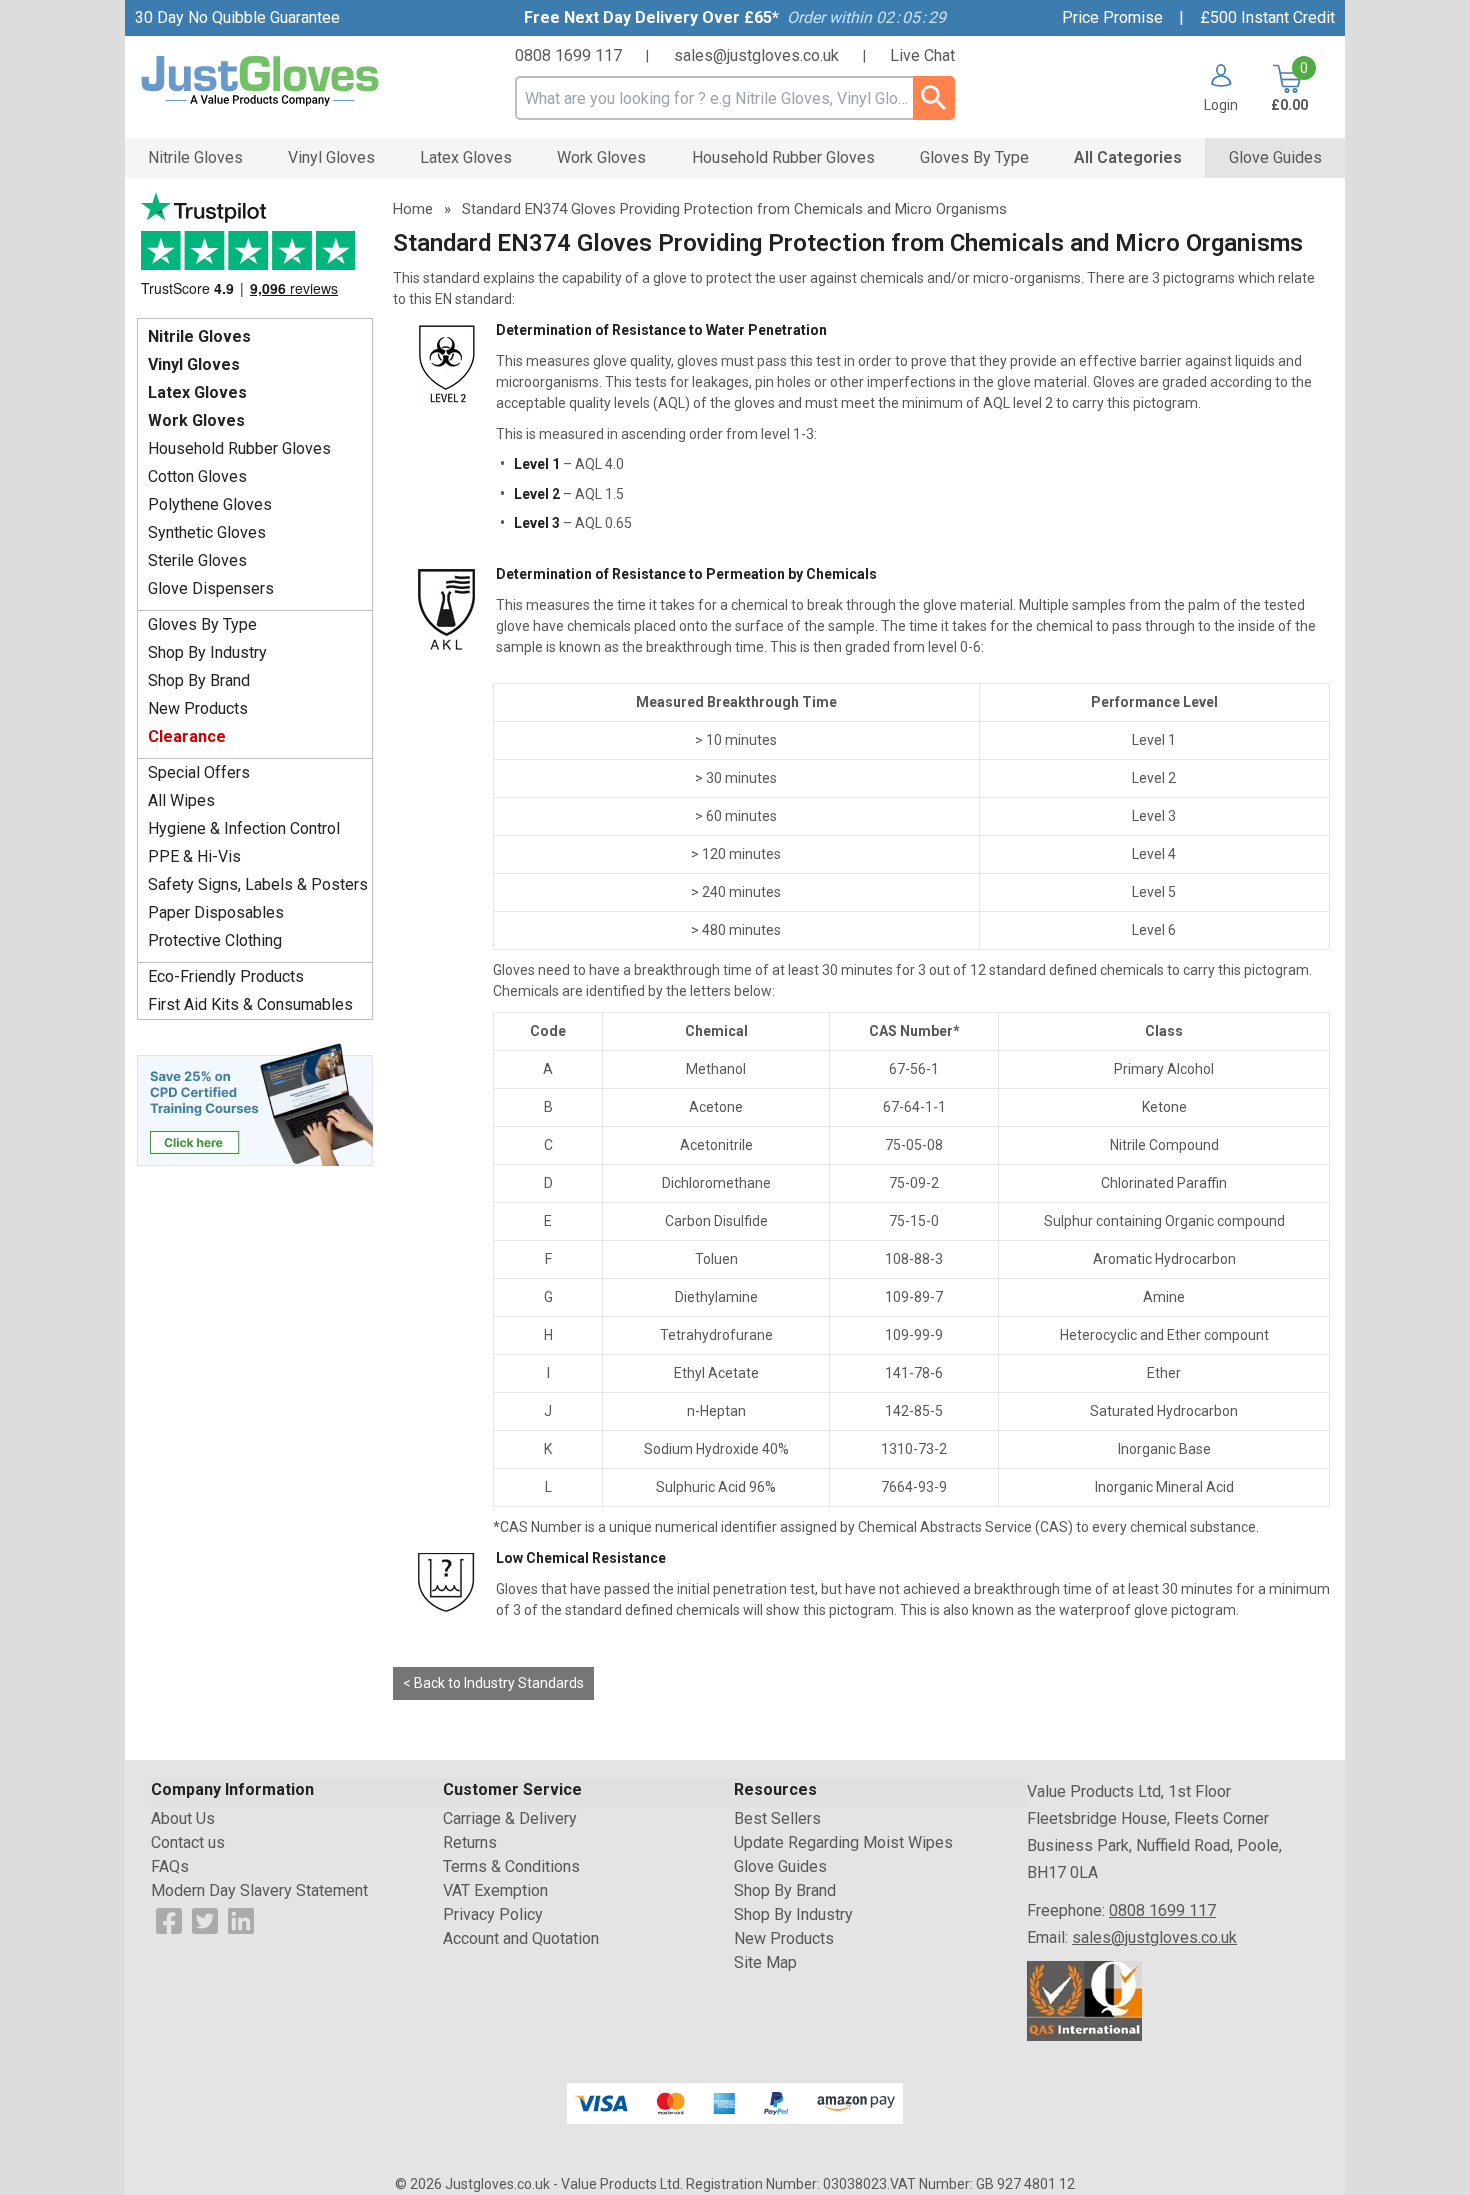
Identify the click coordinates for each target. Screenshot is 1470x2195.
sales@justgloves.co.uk (756, 55)
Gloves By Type (202, 624)
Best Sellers (777, 1818)
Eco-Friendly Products (226, 976)
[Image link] (255, 1103)
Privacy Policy (493, 1914)
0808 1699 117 (568, 55)
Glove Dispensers (211, 588)
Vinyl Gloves (194, 364)
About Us (183, 1818)
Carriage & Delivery (510, 1818)
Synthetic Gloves (207, 532)
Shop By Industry (207, 652)
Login (1221, 104)
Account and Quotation (521, 1938)
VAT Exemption (495, 1890)
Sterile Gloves (197, 560)
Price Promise (1112, 17)
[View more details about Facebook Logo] (169, 1919)
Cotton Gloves (197, 476)
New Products (198, 708)
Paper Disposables (216, 912)
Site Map (765, 1962)
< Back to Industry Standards (493, 1683)
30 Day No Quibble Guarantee (237, 17)
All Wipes (181, 800)
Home (413, 209)
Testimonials (255, 250)
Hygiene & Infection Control (244, 828)
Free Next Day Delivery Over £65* (651, 17)
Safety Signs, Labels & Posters (258, 884)
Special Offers (199, 772)
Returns (470, 1842)
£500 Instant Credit (1267, 17)
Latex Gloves (197, 392)
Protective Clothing (215, 940)
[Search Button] (934, 98)
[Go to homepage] (285, 81)
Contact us (188, 1842)
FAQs (170, 1866)
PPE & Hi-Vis (194, 856)
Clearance (187, 736)
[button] (1213, 88)
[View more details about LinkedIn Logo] (241, 1919)
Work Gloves (196, 420)
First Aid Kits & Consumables (250, 1004)
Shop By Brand (199, 680)
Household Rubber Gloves (239, 448)
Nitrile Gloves (199, 336)
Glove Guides (780, 1866)
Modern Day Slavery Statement (259, 1890)
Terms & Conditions (511, 1866)
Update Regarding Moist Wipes (843, 1842)
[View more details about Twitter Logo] (205, 1919)
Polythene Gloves (210, 504)
